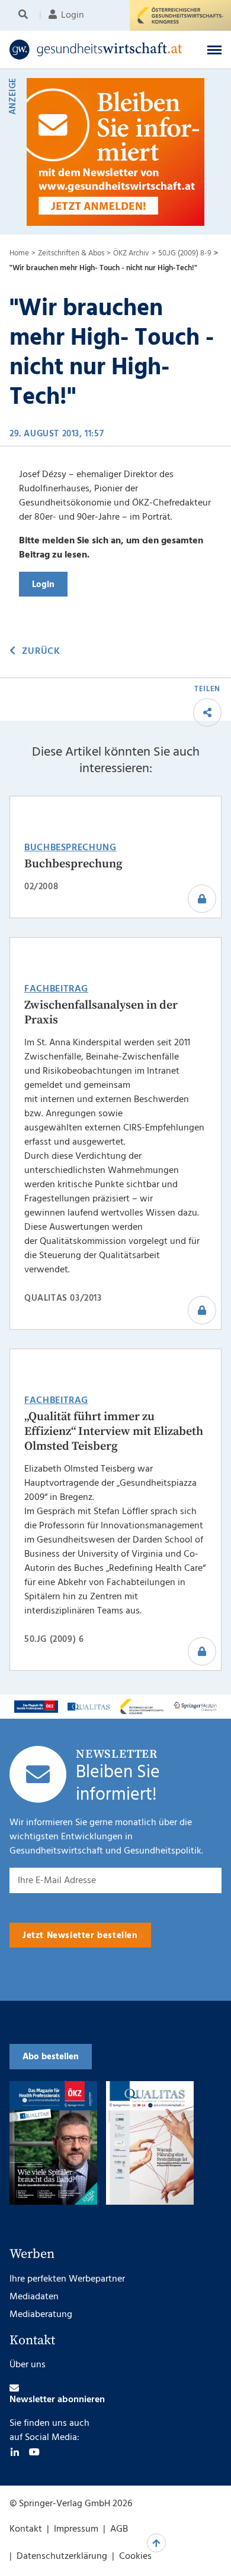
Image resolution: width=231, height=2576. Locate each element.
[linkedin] (15, 2452)
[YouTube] (34, 2452)
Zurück (41, 652)
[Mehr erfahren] (36, 1707)
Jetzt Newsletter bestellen (80, 1936)
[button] (214, 50)
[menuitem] (25, 15)
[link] (96, 50)
